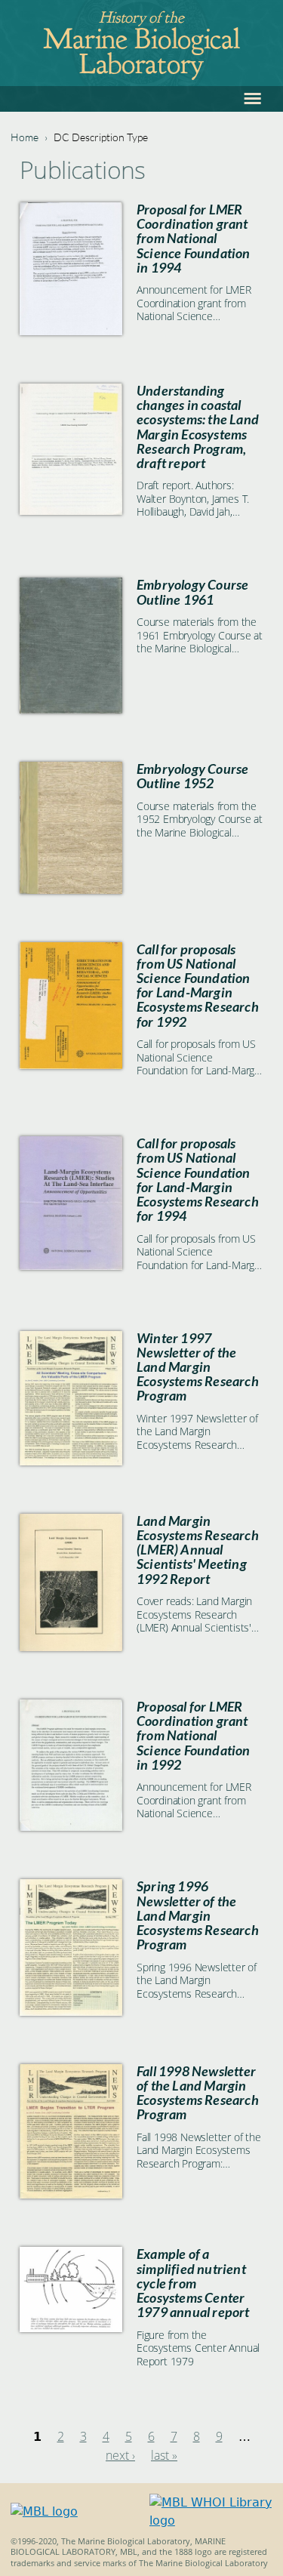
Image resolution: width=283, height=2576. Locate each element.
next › (120, 2455)
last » (164, 2455)
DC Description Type (101, 137)
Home (25, 137)
